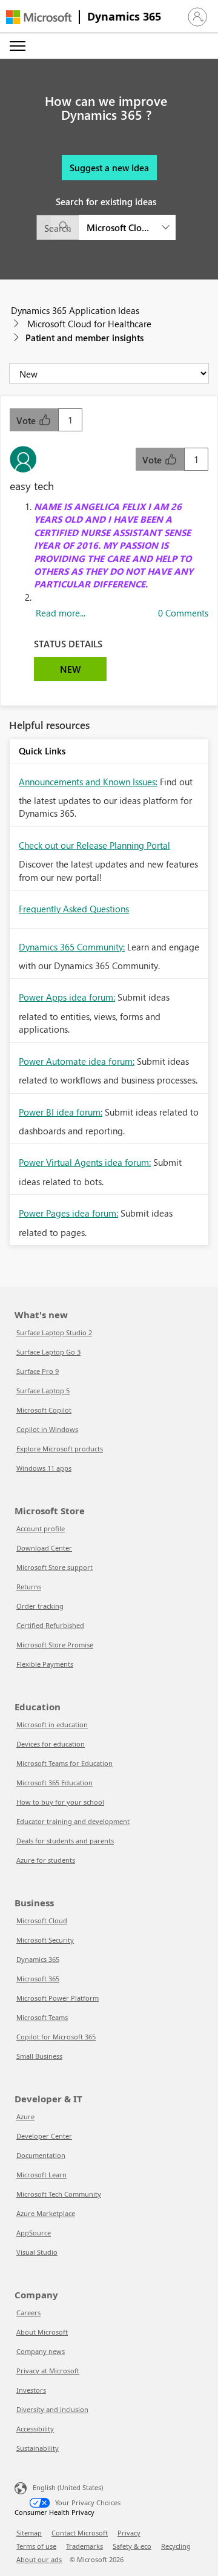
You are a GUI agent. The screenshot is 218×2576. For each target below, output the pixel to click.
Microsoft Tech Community (59, 2194)
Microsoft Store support (54, 1567)
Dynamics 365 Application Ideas (75, 310)
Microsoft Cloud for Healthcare (89, 324)
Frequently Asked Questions (74, 909)
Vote (27, 420)
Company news (41, 2351)
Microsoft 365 (38, 1979)
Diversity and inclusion (52, 2409)
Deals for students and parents (65, 1841)
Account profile (41, 1528)
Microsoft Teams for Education (64, 1763)
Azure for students (46, 1860)
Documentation (41, 2155)
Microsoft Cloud (42, 1921)
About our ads (39, 2559)
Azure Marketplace (46, 2213)
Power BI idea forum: (61, 1112)
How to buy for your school (60, 1802)
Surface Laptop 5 (43, 1391)
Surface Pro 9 (38, 1371)
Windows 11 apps (44, 1468)
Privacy (129, 2533)
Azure (25, 2117)
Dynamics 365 (124, 16)
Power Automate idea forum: (77, 1061)
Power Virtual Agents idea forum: (85, 1162)
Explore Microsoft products (60, 1449)
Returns (29, 1587)
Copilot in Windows (47, 1429)
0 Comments (183, 613)
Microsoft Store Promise (55, 1645)
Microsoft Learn (41, 2175)
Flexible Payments (45, 1664)
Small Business (39, 2056)
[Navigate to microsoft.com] (39, 17)
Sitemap (29, 2533)
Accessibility (35, 2429)
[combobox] (106, 227)
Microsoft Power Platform (58, 1998)
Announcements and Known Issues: (88, 782)
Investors (31, 2390)
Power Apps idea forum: (67, 997)
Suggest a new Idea (109, 168)
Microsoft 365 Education (54, 1783)
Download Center (44, 1548)
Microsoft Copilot (44, 1410)
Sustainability (38, 2448)
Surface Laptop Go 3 (48, 1352)
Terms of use (36, 2546)
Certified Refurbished (50, 1625)
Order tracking (40, 1606)
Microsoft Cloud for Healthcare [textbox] (120, 227)
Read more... (61, 613)
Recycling (176, 2546)
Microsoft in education (52, 1724)
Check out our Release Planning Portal (94, 845)
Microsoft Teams (42, 2017)
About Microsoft (42, 2332)
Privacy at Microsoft (48, 2371)
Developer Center (44, 2136)
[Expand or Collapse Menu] (18, 46)
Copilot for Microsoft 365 (56, 2037)
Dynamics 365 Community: (72, 947)
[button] (197, 17)
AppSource (34, 2233)
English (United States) (68, 2487)
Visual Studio (37, 2252)
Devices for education (51, 1744)
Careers (28, 2313)
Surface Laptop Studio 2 (54, 1332)
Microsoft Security (45, 1940)
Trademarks (84, 2546)
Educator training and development (73, 1821)
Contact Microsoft (80, 2533)
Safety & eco (132, 2546)
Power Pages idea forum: (68, 1213)
